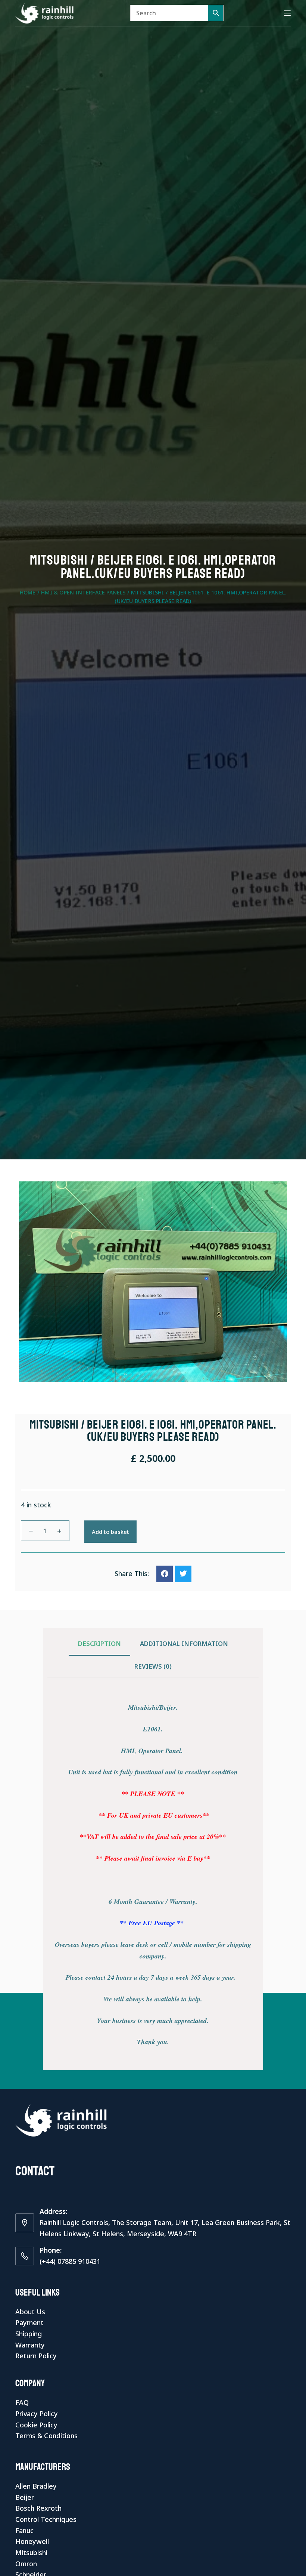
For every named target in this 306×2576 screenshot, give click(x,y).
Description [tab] (99, 1643)
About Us (30, 2312)
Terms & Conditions (46, 2436)
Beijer (25, 2497)
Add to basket (110, 1532)
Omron (26, 2564)
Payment (29, 2322)
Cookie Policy (36, 2425)
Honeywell (32, 2541)
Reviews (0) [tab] (153, 1666)
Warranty (30, 2345)
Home (28, 592)
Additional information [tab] (184, 1643)
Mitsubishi (31, 2552)
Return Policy (36, 2356)
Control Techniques (46, 2519)
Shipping (29, 2334)
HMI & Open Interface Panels (83, 592)
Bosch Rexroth (38, 2508)
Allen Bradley (36, 2486)
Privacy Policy (37, 2414)
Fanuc (24, 2530)
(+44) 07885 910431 (70, 2261)
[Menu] (287, 13)
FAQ (22, 2402)
